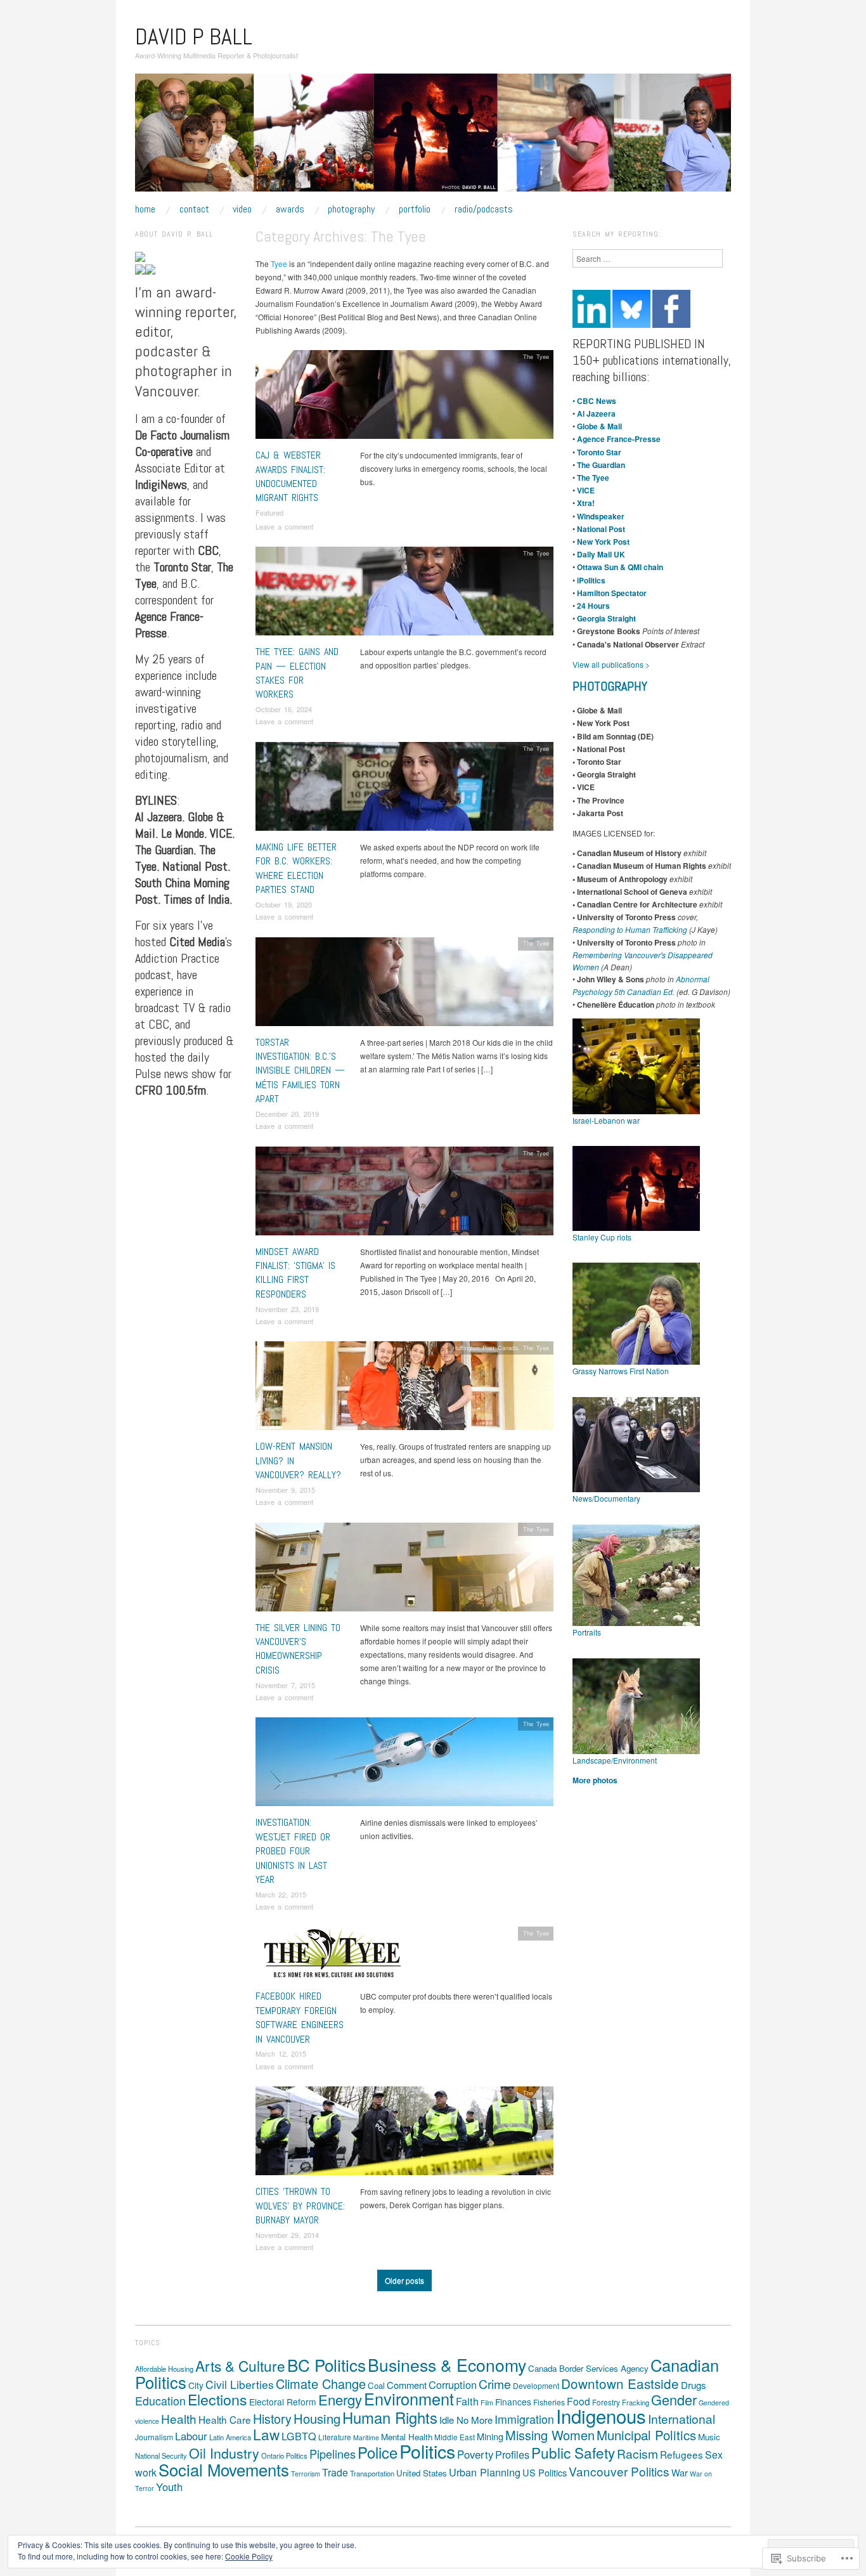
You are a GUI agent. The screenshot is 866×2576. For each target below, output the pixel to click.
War (680, 2472)
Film (487, 2403)
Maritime (366, 2437)
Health (179, 2418)
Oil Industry (224, 2453)
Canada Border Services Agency (588, 2368)
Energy (340, 2399)
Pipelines (333, 2454)
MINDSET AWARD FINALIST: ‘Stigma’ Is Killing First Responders (295, 1273)
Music (709, 2437)
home (145, 209)
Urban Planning (485, 2472)
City (196, 2385)
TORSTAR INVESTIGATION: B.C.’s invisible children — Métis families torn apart (300, 1071)
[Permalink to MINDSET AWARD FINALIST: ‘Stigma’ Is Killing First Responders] (404, 1194)
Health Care (225, 2419)
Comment (407, 2385)
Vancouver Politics (619, 2471)
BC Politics (326, 2365)
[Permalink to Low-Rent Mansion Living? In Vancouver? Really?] (404, 1389)
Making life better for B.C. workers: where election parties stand (296, 868)
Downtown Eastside (620, 2383)
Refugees (682, 2454)
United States (422, 2473)
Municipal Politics (646, 2435)
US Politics (545, 2472)
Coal (376, 2385)
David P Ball (194, 37)
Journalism (154, 2437)
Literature (335, 2437)
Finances (513, 2402)
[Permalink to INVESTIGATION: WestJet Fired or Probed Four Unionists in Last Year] (404, 1765)
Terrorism (306, 2474)
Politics (427, 2451)
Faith (467, 2401)
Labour (191, 2436)
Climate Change (321, 2384)
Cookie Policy (249, 2556)
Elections (217, 2399)
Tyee (279, 263)
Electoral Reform (283, 2402)
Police (378, 2452)
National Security (161, 2456)
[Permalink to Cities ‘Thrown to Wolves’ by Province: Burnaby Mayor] (404, 2134)
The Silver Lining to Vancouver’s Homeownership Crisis (298, 1649)
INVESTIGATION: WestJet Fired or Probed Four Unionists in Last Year (293, 1851)
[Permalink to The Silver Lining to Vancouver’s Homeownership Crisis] (404, 1570)
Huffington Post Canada (485, 1348)
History (272, 2418)
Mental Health (407, 2437)
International (682, 2418)
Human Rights (390, 2417)
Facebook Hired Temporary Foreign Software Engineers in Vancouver (300, 2017)
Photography (351, 209)
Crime (495, 2384)
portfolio (415, 209)
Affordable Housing (164, 2369)
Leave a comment (284, 526)
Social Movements (224, 2469)
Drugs (694, 2385)
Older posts (404, 2280)
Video (242, 209)
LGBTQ (299, 2436)
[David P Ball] (433, 137)
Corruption (453, 2384)
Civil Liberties (240, 2384)
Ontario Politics (284, 2456)
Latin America (230, 2437)
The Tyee (536, 356)
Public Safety (573, 2452)
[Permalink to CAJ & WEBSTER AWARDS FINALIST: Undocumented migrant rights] (404, 398)
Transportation (372, 2473)
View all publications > (611, 664)
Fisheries (549, 2402)
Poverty (475, 2454)
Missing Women (550, 2435)
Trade (335, 2472)
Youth (169, 2487)
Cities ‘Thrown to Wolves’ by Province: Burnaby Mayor (300, 2206)
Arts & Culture (240, 2365)
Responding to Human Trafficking (630, 929)
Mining (490, 2436)
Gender (674, 2399)
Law (266, 2434)
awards (290, 209)
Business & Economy (447, 2365)
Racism (637, 2453)
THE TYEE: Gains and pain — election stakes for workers (297, 673)
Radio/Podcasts (484, 209)
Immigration (524, 2419)
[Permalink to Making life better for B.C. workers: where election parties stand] (404, 789)
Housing (317, 2418)
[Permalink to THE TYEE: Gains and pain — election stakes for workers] (404, 595)
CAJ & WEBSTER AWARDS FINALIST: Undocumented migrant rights (290, 476)
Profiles (512, 2454)
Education (160, 2401)
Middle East (455, 2437)
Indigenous (601, 2416)
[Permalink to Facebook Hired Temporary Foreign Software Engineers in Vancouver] (333, 1957)
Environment (409, 2398)
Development (536, 2385)
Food (578, 2401)
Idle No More (466, 2420)
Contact (194, 209)
